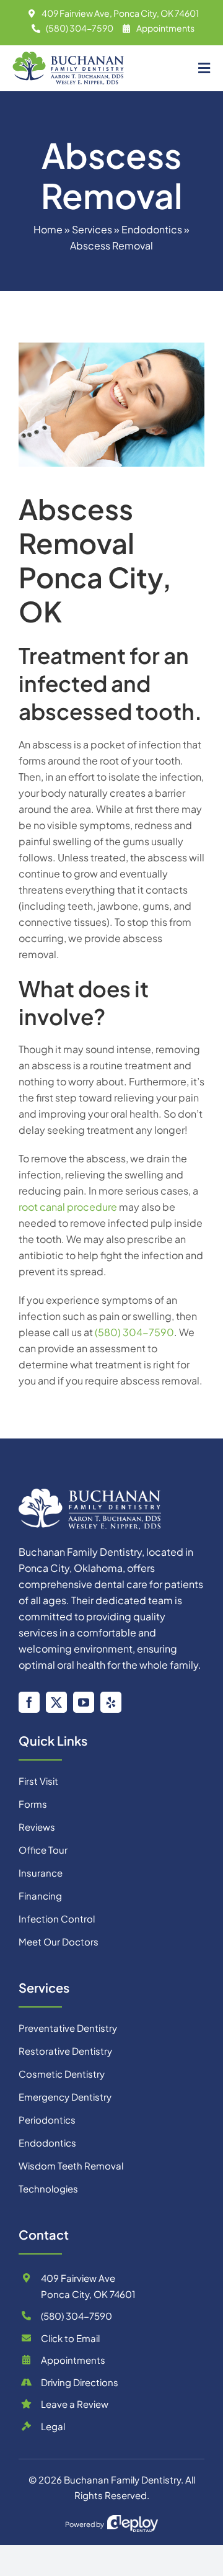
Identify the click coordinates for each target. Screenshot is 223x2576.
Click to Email (70, 2338)
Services (92, 229)
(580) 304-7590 (80, 28)
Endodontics (152, 229)
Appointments (165, 28)
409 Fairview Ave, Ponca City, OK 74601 (120, 13)
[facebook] (29, 1702)
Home (48, 229)
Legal (53, 2426)
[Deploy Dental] (133, 2524)
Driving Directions (80, 2382)
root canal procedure (68, 1207)
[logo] (90, 1493)
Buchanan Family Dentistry (122, 2480)
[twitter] (56, 1702)
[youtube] (84, 1702)
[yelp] (111, 1702)
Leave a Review (75, 2404)
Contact (44, 2234)
